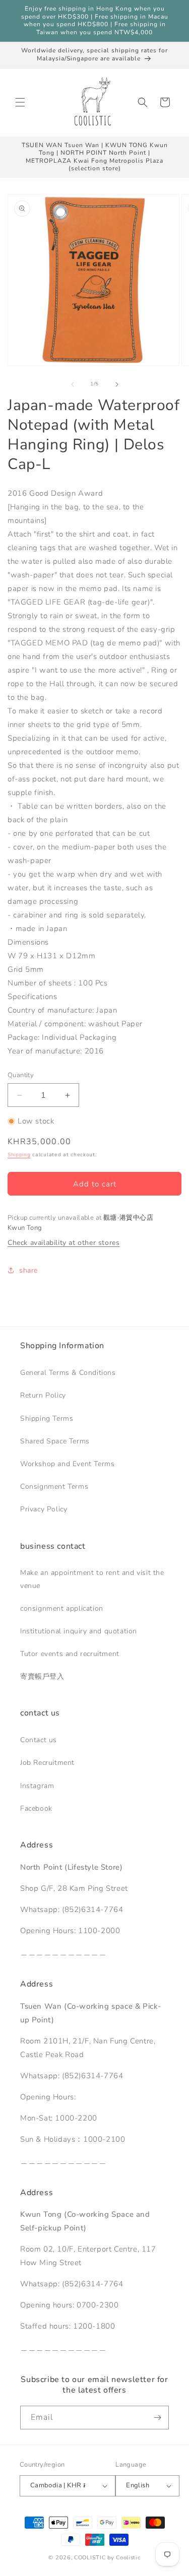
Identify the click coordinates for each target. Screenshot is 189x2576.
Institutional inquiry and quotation (79, 1631)
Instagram (37, 1786)
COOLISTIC (90, 2558)
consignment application (62, 1608)
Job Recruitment (47, 1763)
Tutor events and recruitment (70, 1654)
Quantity (21, 1075)
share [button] (28, 1270)
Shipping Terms (47, 1418)
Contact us (39, 1740)
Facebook (36, 1808)
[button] (20, 102)
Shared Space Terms (55, 1441)
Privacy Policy (44, 1509)
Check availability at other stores (64, 1243)
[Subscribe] (157, 2418)
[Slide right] (117, 384)
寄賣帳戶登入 (42, 1676)
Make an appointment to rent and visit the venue (92, 1579)
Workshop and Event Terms (67, 1464)
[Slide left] (73, 384)
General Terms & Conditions (68, 1373)
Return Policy (43, 1395)
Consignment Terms (54, 1487)
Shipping (19, 1155)
